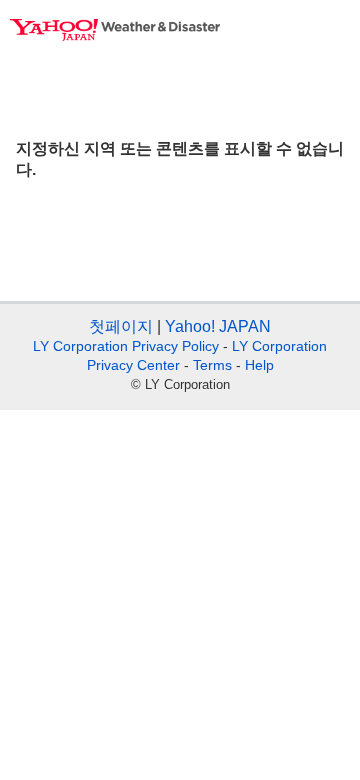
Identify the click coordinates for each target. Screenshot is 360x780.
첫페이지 (121, 326)
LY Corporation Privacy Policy (126, 346)
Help (259, 365)
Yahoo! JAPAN (218, 326)
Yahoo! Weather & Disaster (115, 30)
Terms (212, 365)
